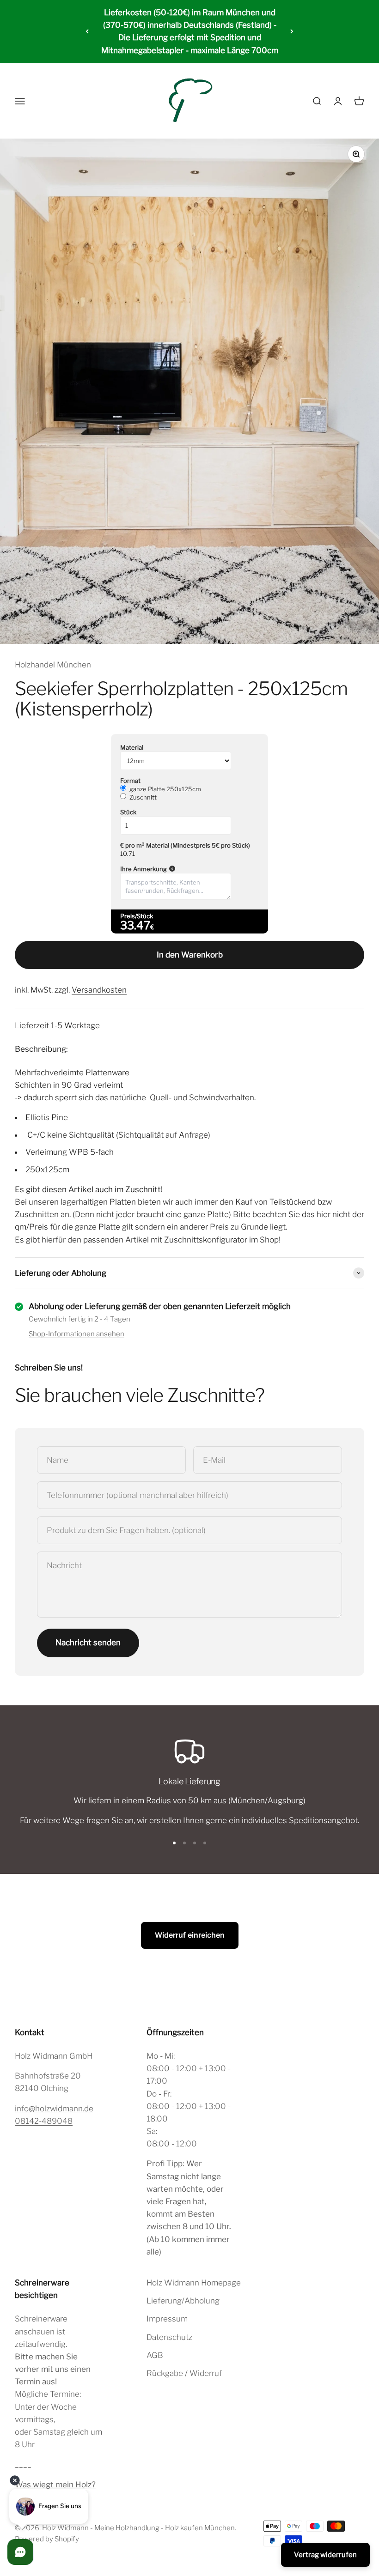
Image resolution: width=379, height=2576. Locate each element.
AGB (155, 2355)
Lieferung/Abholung (183, 2301)
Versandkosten (99, 990)
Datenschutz (169, 2337)
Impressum (167, 2319)
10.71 (128, 854)
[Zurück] (87, 32)
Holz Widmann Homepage (194, 2283)
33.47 (135, 925)
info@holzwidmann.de (54, 2109)
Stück (128, 812)
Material (132, 747)
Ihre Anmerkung (189, 869)
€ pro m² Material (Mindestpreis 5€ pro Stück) (185, 845)
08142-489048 (44, 2121)
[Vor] (292, 32)
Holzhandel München (53, 665)
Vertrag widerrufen (325, 2555)
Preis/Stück (137, 916)
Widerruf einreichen (190, 1935)
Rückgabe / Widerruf (184, 2373)
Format (130, 781)
